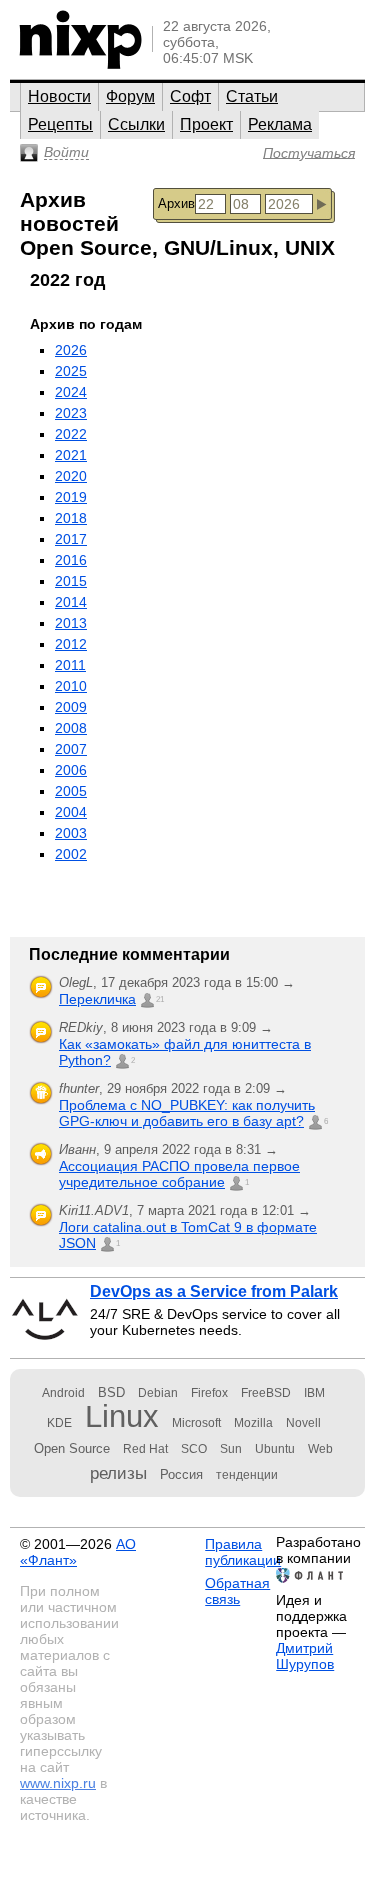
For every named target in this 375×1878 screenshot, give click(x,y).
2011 (70, 665)
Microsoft (196, 1423)
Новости (59, 96)
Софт (190, 96)
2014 (71, 602)
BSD (111, 1392)
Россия (181, 1474)
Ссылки (136, 124)
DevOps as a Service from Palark (214, 1291)
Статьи (252, 96)
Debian (158, 1393)
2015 (71, 581)
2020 (71, 476)
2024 (71, 392)
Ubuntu (275, 1449)
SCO (194, 1449)
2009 (71, 707)
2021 (71, 455)
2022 (71, 434)
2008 (71, 728)
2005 (71, 791)
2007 (71, 749)
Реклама (280, 124)
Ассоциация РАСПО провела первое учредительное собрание (179, 1174)
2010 (71, 686)
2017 (71, 539)
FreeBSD (266, 1393)
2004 (71, 812)
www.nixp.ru (58, 1783)
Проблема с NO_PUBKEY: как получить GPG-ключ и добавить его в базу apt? (187, 1113)
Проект (206, 124)
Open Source (72, 1448)
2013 (71, 623)
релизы (118, 1473)
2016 (71, 560)
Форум (130, 96)
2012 (71, 644)
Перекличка (97, 999)
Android (63, 1393)
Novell (303, 1423)
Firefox (209, 1393)
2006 (71, 770)
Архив (176, 203)
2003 (71, 833)
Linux (122, 1416)
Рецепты (60, 124)
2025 (71, 371)
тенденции (247, 1475)
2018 (71, 518)
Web (320, 1449)
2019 (71, 497)
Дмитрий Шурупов (305, 1656)
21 (160, 999)
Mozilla (253, 1423)
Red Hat (145, 1449)
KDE (59, 1423)
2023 (71, 413)
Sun (231, 1449)
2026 (71, 350)
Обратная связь (237, 1591)
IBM (314, 1393)
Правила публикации (243, 1552)
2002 (71, 854)
